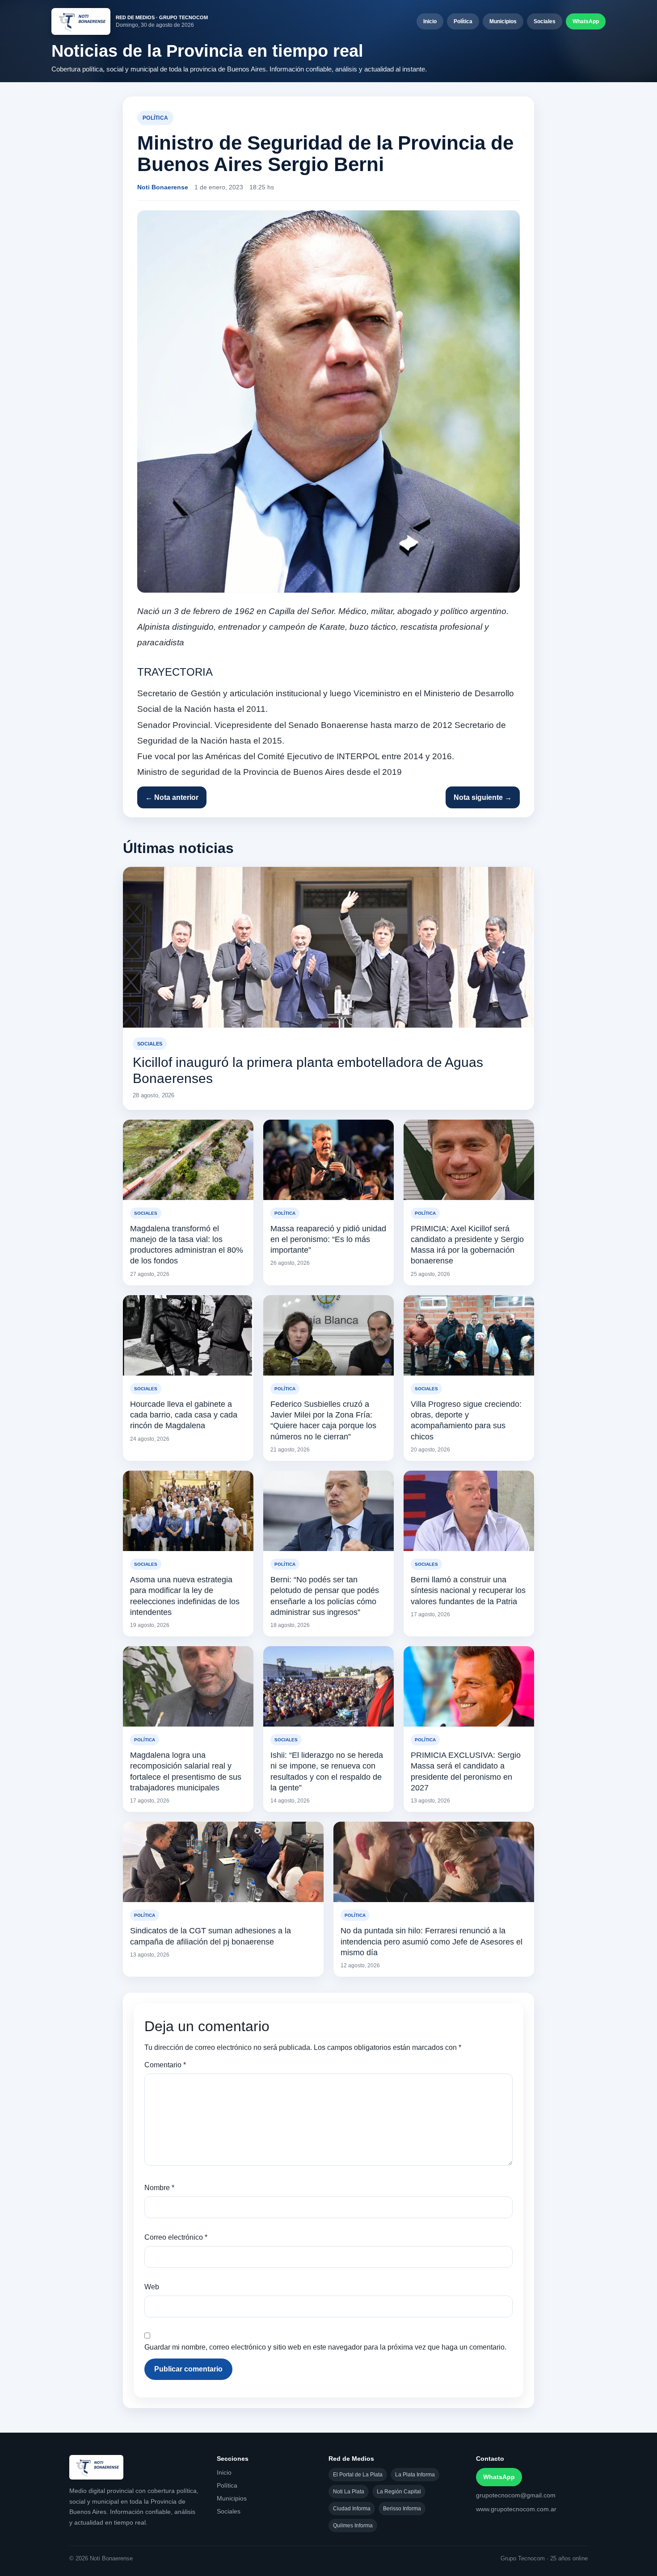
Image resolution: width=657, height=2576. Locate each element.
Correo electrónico (176, 2237)
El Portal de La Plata (358, 2475)
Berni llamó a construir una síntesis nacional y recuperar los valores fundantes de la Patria (468, 1591)
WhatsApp (586, 21)
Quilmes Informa (353, 2526)
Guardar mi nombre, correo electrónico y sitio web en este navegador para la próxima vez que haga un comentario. (325, 2347)
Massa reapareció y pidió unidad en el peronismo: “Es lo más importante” (328, 1240)
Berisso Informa (402, 2509)
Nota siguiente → (483, 797)
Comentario (165, 2065)
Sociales (545, 21)
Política (463, 21)
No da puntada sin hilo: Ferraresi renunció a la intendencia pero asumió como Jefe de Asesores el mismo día (432, 1942)
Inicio (430, 21)
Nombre (159, 2188)
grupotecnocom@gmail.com (516, 2495)
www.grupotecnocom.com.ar (516, 2509)
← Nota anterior (172, 797)
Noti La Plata (349, 2492)
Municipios (503, 21)
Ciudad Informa (352, 2509)
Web (152, 2287)
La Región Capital (399, 2492)
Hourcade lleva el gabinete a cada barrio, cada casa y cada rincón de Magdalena (184, 1415)
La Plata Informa (415, 2475)
